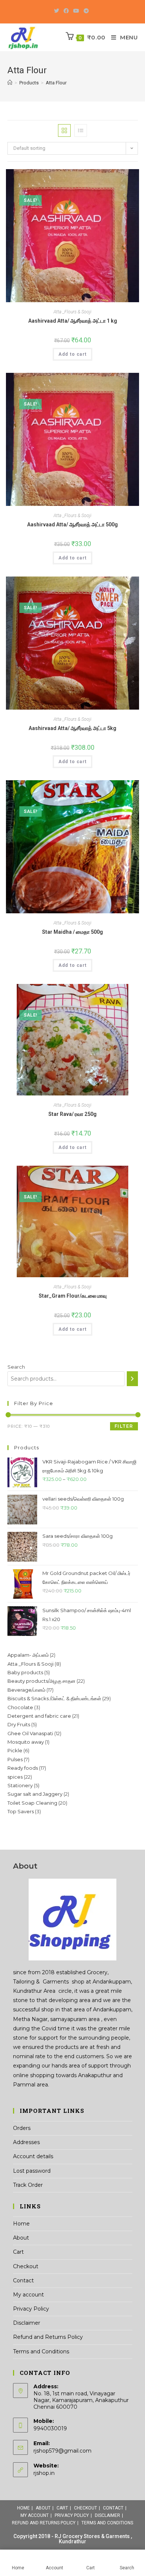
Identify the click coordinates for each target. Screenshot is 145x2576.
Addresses (26, 2142)
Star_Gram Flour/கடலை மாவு (73, 1296)
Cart (18, 2252)
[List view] (81, 130)
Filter (124, 1426)
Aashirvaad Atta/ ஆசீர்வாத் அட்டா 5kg (72, 728)
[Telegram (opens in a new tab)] (86, 11)
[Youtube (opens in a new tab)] (76, 11)
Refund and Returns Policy (48, 2337)
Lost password (32, 2171)
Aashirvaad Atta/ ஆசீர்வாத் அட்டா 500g (72, 524)
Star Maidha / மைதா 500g (72, 932)
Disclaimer (27, 2323)
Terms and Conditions (41, 2351)
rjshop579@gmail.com (62, 2451)
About (21, 2238)
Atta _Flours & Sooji (72, 312)
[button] (112, 128)
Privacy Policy (31, 2309)
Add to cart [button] (72, 354)
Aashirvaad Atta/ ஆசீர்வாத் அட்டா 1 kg (73, 321)
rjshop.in (44, 2473)
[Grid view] (64, 130)
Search (16, 1367)
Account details (33, 2156)
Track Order (28, 2185)
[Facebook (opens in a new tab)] (66, 11)
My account (28, 2295)
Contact (23, 2280)
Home (21, 2224)
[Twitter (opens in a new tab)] (58, 11)
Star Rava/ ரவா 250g (72, 1114)
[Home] (10, 83)
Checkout (26, 2266)
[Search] (132, 1379)
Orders (22, 2128)
